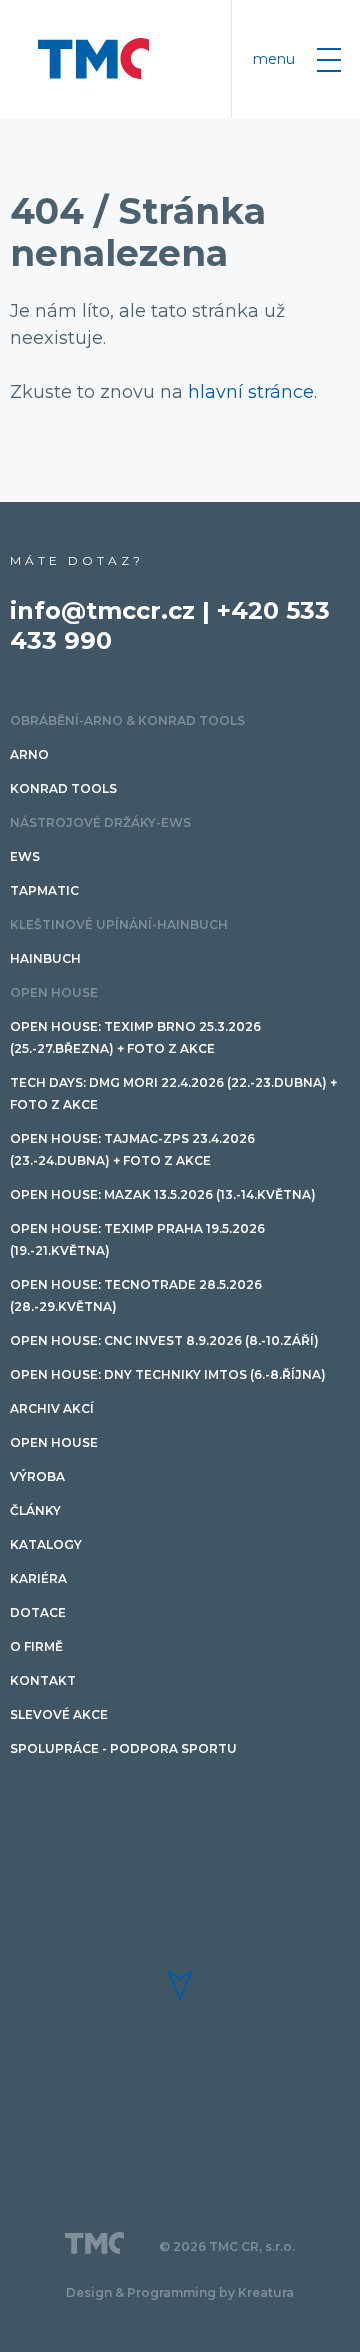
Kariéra (38, 1578)
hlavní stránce (251, 392)
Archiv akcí (52, 1408)
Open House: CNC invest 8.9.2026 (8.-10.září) (164, 1340)
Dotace (38, 1612)
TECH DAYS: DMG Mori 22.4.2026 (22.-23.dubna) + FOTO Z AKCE (173, 1093)
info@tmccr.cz (102, 610)
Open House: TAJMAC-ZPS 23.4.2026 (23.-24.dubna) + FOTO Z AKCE (132, 1149)
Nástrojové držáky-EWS (100, 822)
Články (35, 1510)
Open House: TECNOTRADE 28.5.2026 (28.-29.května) (136, 1295)
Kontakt (43, 1680)
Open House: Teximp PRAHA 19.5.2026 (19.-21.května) (137, 1239)
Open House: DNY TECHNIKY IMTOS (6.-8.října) (168, 1374)
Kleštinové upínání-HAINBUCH (119, 924)
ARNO (29, 754)
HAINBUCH (45, 958)
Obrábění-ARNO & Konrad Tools (127, 720)
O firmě (36, 1646)
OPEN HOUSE (54, 992)
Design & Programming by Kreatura (180, 2292)
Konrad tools (63, 788)
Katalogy (46, 1544)
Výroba (37, 1476)
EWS (25, 856)
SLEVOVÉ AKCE (59, 1714)
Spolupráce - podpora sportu (123, 1748)
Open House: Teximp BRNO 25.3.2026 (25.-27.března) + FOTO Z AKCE (135, 1037)
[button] (180, 1985)
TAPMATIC (44, 890)
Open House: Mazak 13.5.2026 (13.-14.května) (163, 1194)
